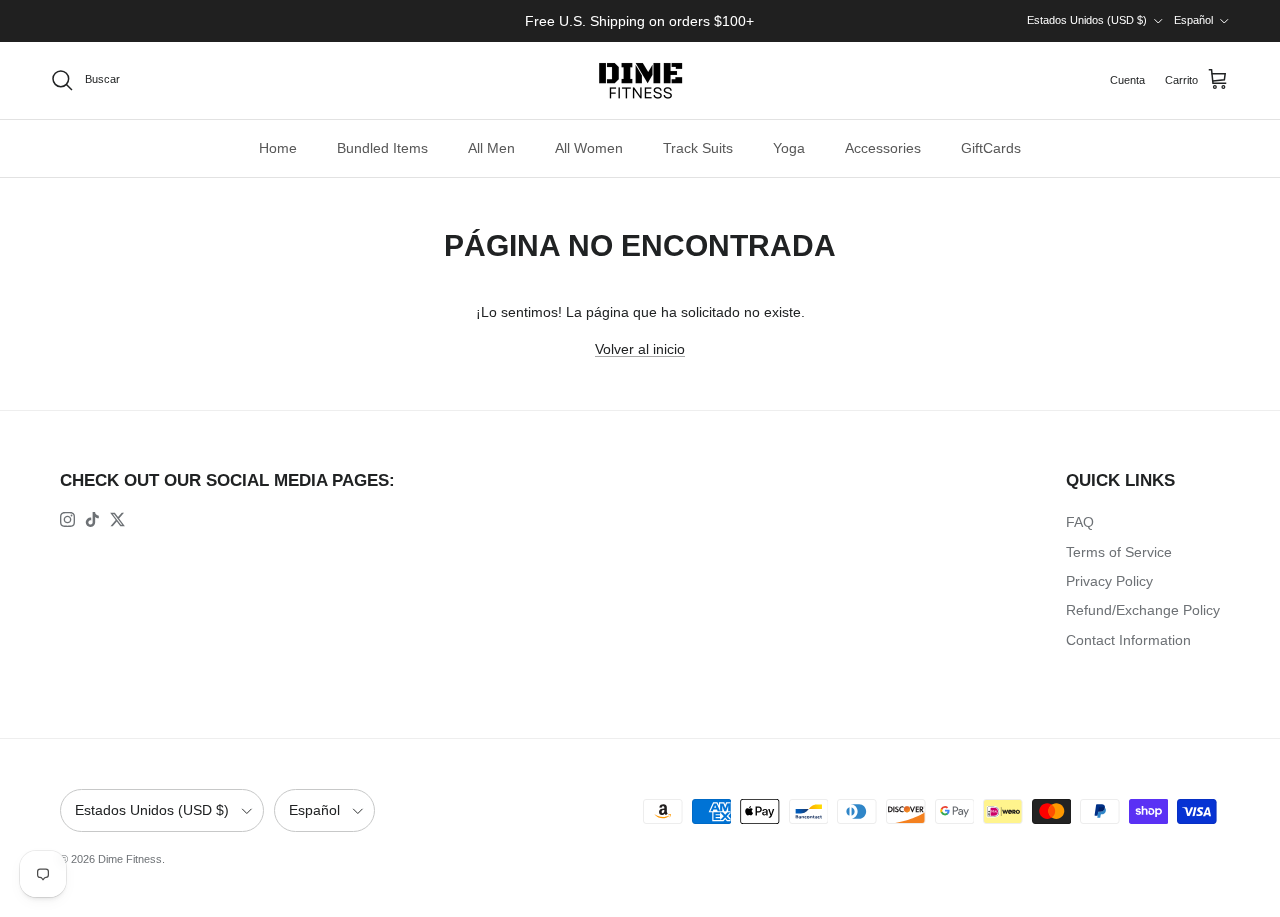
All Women (589, 148)
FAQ (1080, 522)
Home (278, 148)
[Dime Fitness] (640, 80)
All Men (491, 148)
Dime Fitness (130, 859)
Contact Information (1128, 640)
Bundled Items (382, 148)
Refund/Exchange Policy (1143, 610)
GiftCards (991, 148)
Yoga (789, 148)
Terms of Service (1119, 552)
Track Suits (698, 148)
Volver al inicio (640, 349)
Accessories (883, 148)
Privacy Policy (1109, 581)
